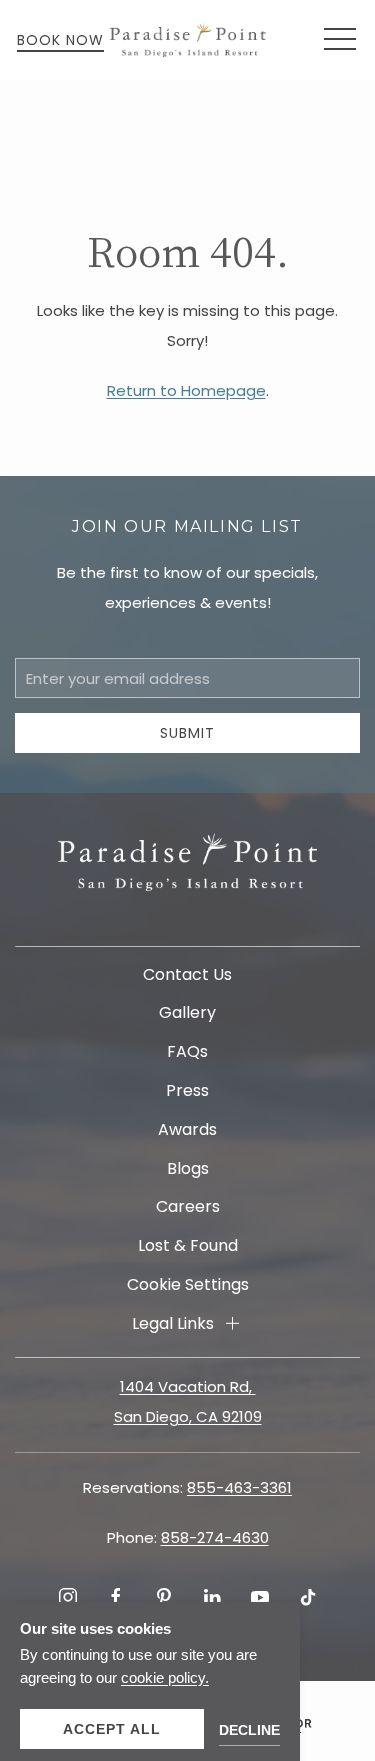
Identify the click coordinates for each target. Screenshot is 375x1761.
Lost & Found (188, 1245)
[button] (340, 40)
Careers (188, 1206)
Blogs (188, 1168)
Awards (187, 1129)
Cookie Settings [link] (188, 1284)
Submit (187, 733)
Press (187, 1090)
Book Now (60, 40)
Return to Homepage (186, 390)
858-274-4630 (215, 1537)
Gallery (187, 1012)
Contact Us (187, 974)
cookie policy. (165, 1677)
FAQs (187, 1051)
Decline (249, 1730)
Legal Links (173, 1323)
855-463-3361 (239, 1487)
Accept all (112, 1729)
